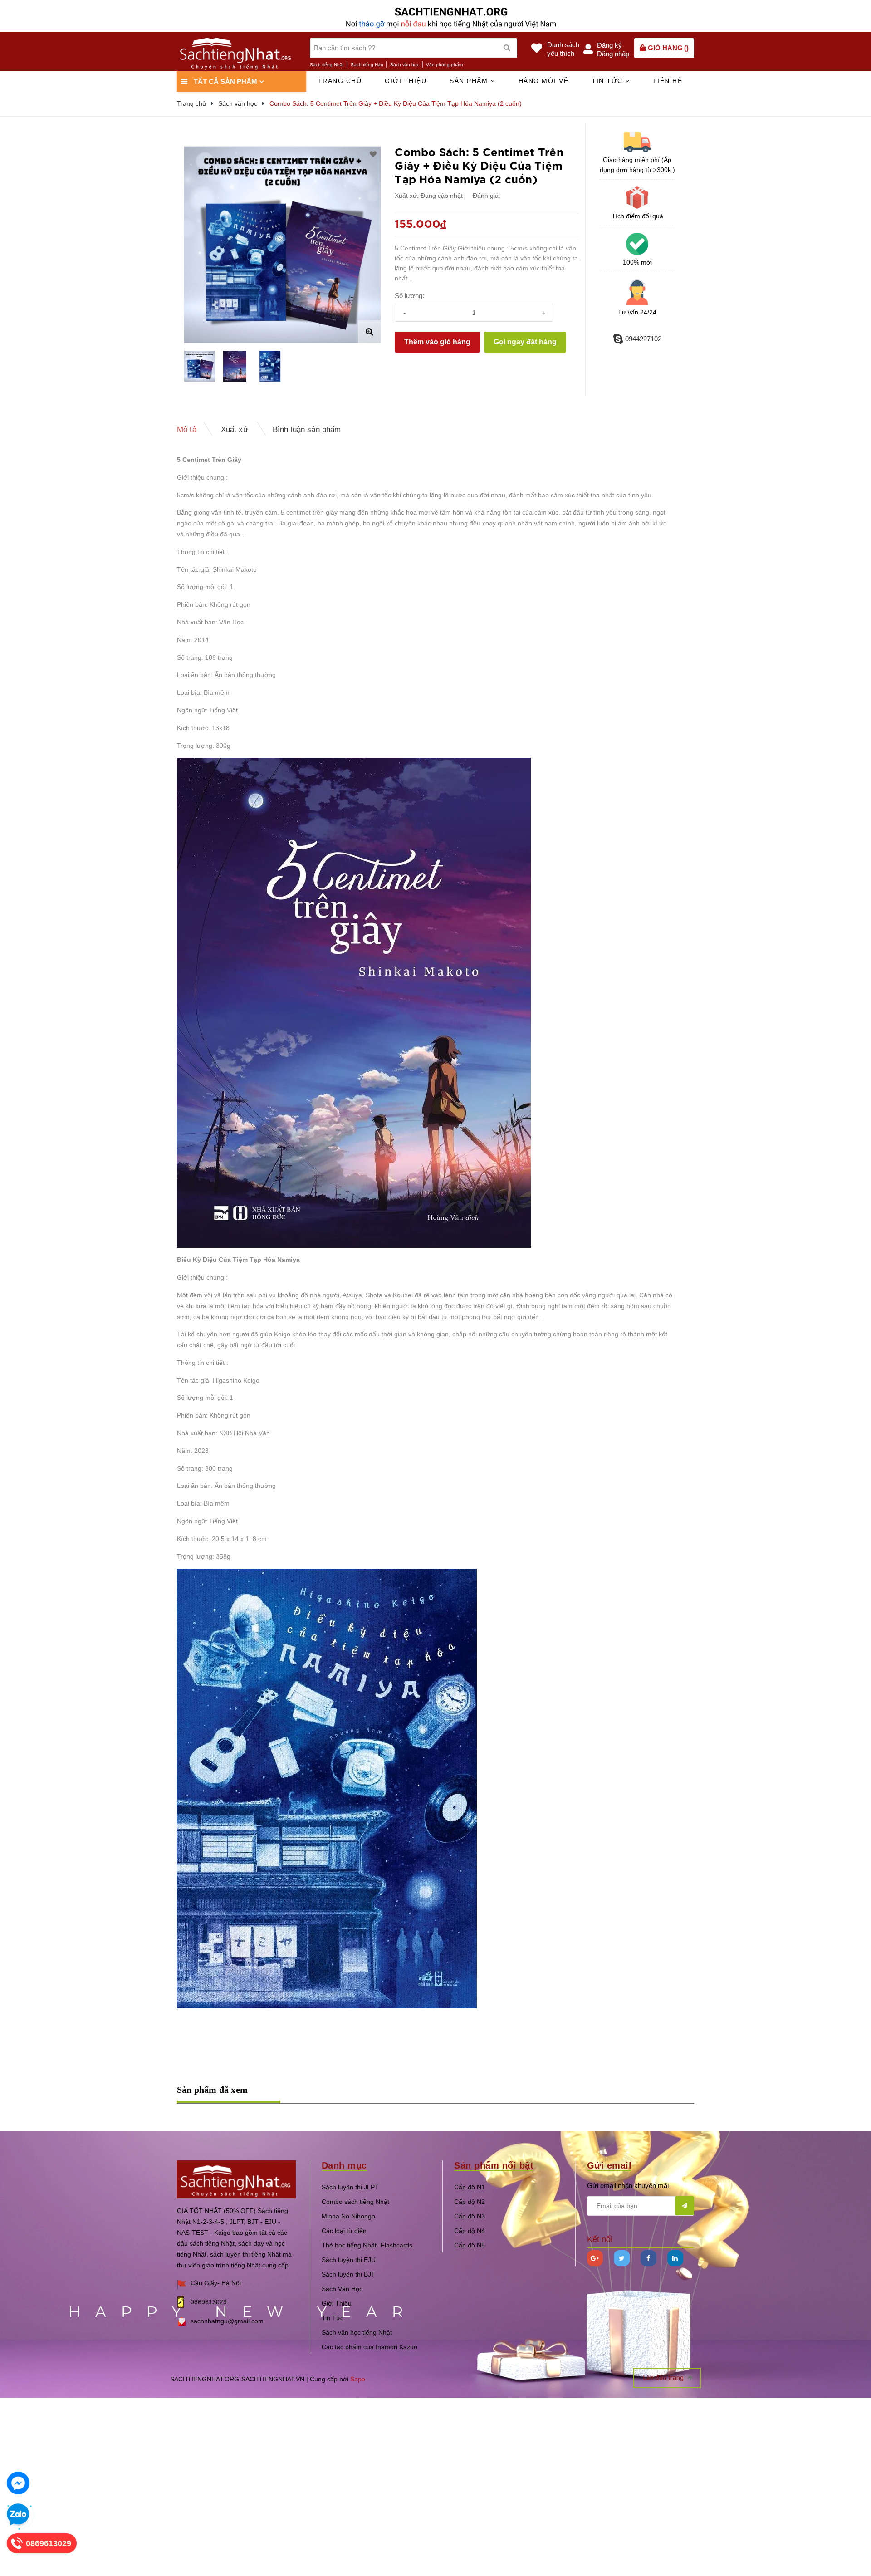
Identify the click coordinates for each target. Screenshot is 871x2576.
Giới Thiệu (337, 2303)
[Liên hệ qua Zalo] (18, 2515)
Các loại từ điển (344, 2231)
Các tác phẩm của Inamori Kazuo (369, 2347)
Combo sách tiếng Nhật (355, 2202)
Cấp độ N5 (470, 2245)
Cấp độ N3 (470, 2216)
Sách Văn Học (342, 2289)
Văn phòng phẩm (444, 65)
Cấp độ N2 (470, 2202)
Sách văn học (405, 65)
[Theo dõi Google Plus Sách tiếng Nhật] (595, 2258)
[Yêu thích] (373, 154)
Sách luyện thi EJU (349, 2260)
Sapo (358, 2379)
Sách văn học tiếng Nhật (357, 2332)
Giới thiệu (406, 81)
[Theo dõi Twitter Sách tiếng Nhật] (622, 2258)
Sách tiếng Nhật (327, 65)
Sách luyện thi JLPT (350, 2187)
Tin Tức (333, 2318)
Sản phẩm (470, 81)
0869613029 (209, 2302)
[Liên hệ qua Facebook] (18, 2483)
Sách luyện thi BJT (348, 2274)
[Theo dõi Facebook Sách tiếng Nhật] (648, 2258)
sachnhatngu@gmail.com (227, 2321)
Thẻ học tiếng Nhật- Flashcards (367, 2245)
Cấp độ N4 (470, 2231)
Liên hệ (668, 81)
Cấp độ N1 (470, 2187)
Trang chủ (340, 81)
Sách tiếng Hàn (367, 65)
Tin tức (608, 81)
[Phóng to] (369, 332)
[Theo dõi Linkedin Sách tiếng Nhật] (675, 2258)
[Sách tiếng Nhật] (236, 2179)
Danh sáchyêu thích (563, 49)
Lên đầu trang (664, 2378)
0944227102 (643, 339)
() (668, 48)
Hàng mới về (544, 81)
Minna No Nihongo (348, 2216)
